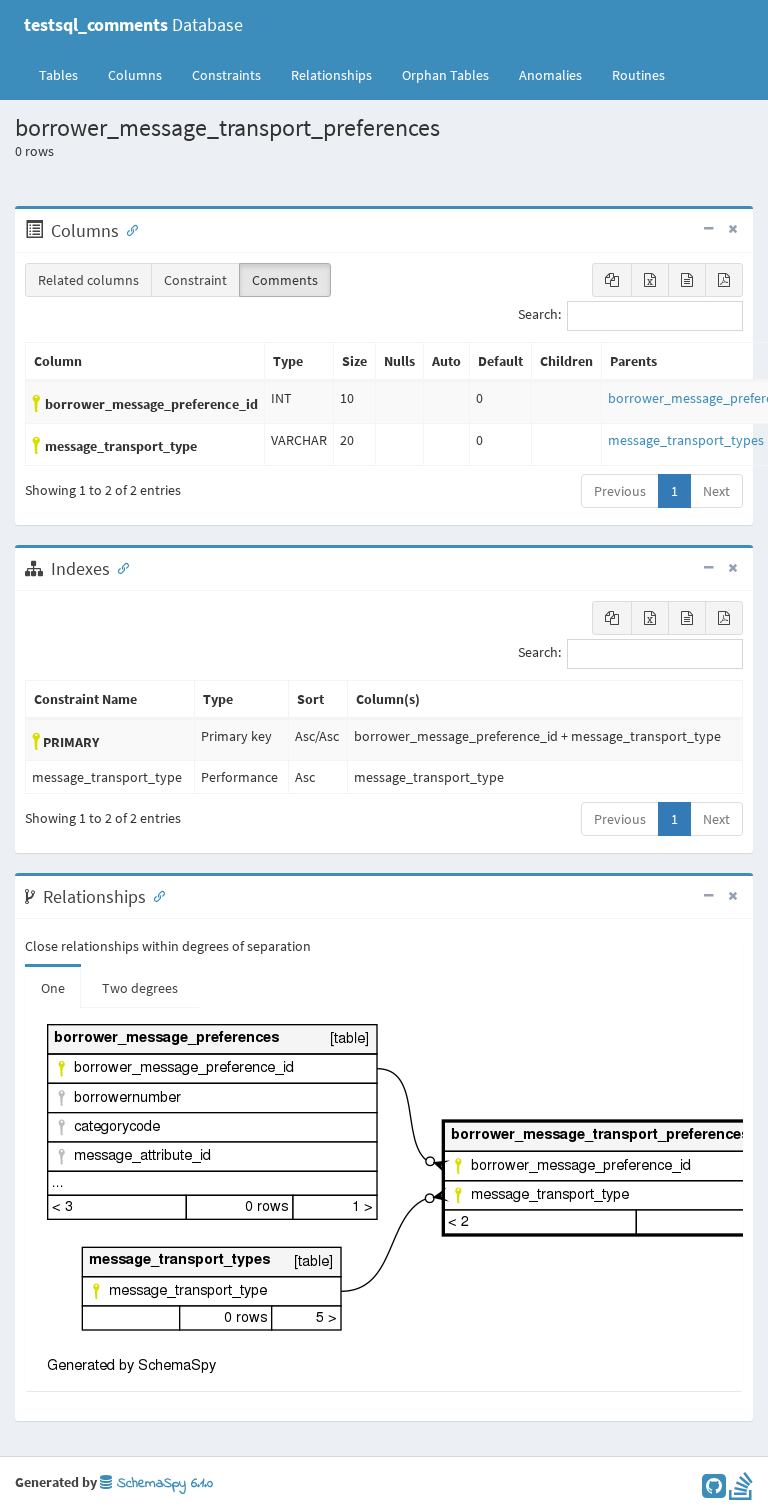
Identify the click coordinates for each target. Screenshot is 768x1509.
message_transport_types (686, 440)
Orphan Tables (445, 75)
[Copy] (612, 280)
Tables (66, 74)
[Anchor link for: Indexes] (119, 567)
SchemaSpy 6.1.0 (162, 1483)
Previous (620, 491)
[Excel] (650, 280)
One (53, 988)
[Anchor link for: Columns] (128, 229)
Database (133, 24)
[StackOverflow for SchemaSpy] (741, 1491)
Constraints (226, 75)
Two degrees (140, 988)
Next (716, 491)
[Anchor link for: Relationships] (155, 895)
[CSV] (687, 280)
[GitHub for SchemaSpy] (714, 1491)
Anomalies (550, 75)
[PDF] (724, 280)
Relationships (331, 75)
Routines (638, 75)
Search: (539, 315)
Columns (135, 75)
